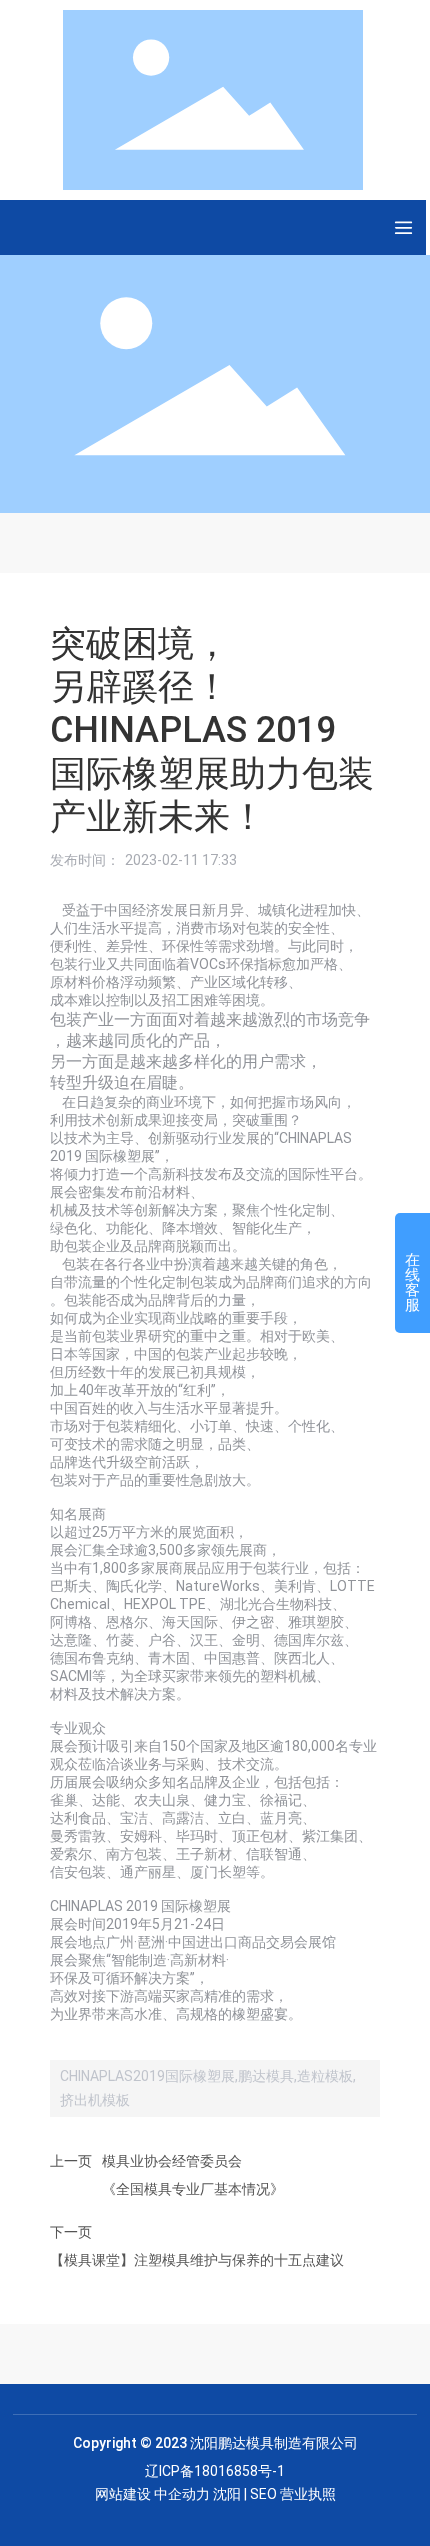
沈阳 (227, 2494)
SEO (263, 2494)
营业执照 (308, 2494)
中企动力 (182, 2494)
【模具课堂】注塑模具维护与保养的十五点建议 (197, 2260)
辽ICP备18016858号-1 (215, 2471)
